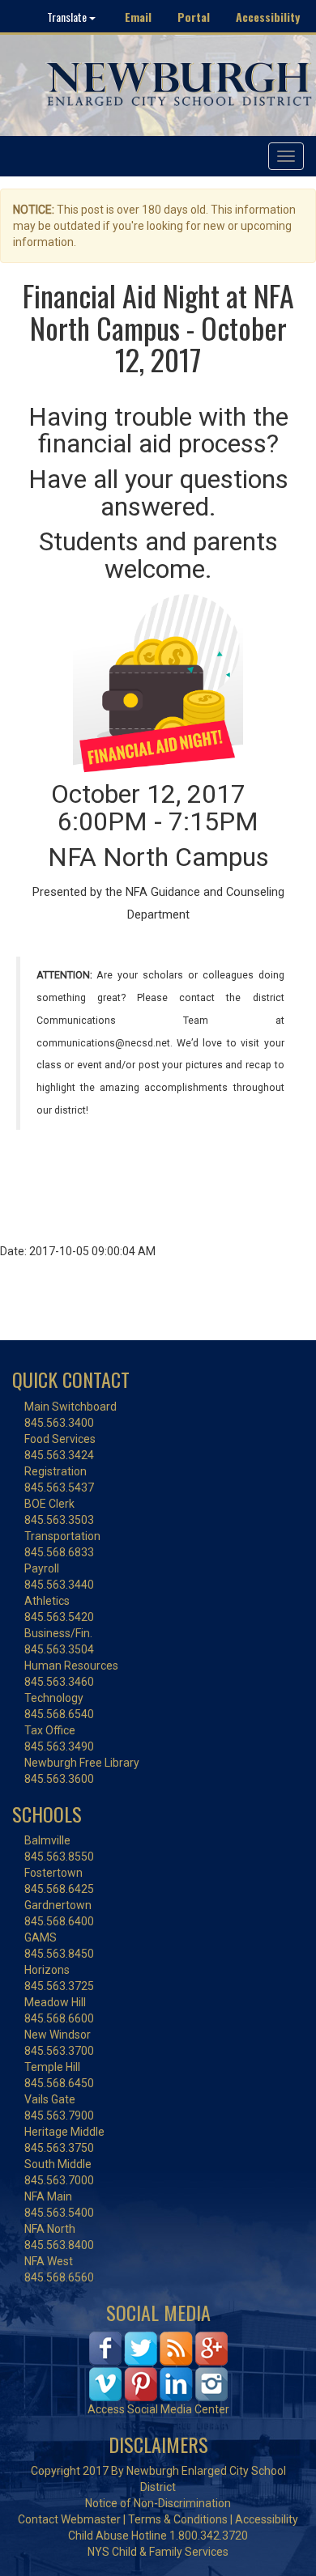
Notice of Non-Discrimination (158, 2503)
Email (138, 17)
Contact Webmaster (69, 2519)
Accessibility (268, 17)
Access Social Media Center (158, 2409)
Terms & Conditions (178, 2519)
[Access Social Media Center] (158, 2365)
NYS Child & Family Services (158, 2552)
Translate (68, 17)
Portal (194, 17)
